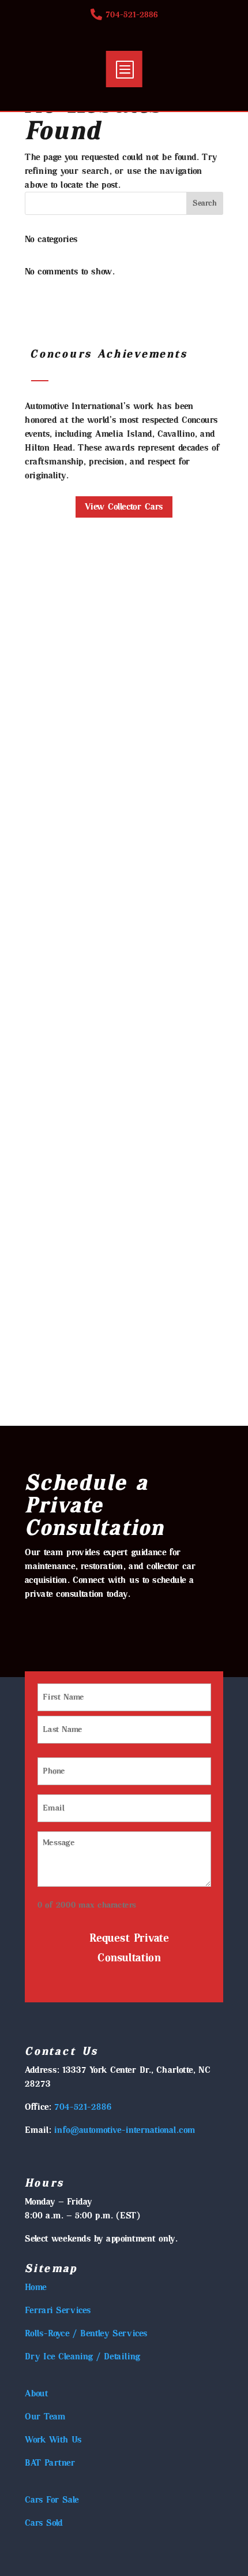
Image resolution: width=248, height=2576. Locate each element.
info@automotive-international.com (126, 2130)
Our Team (45, 2417)
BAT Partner (50, 2463)
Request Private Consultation (129, 1948)
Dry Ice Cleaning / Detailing (83, 2356)
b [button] (124, 69)
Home (36, 2287)
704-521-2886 (83, 2107)
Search (205, 203)
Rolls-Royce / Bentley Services (86, 2333)
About (37, 2393)
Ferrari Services (58, 2310)
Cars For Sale (52, 2500)
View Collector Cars (124, 507)
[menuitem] (124, 14)
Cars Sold (44, 2523)
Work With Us (53, 2440)
